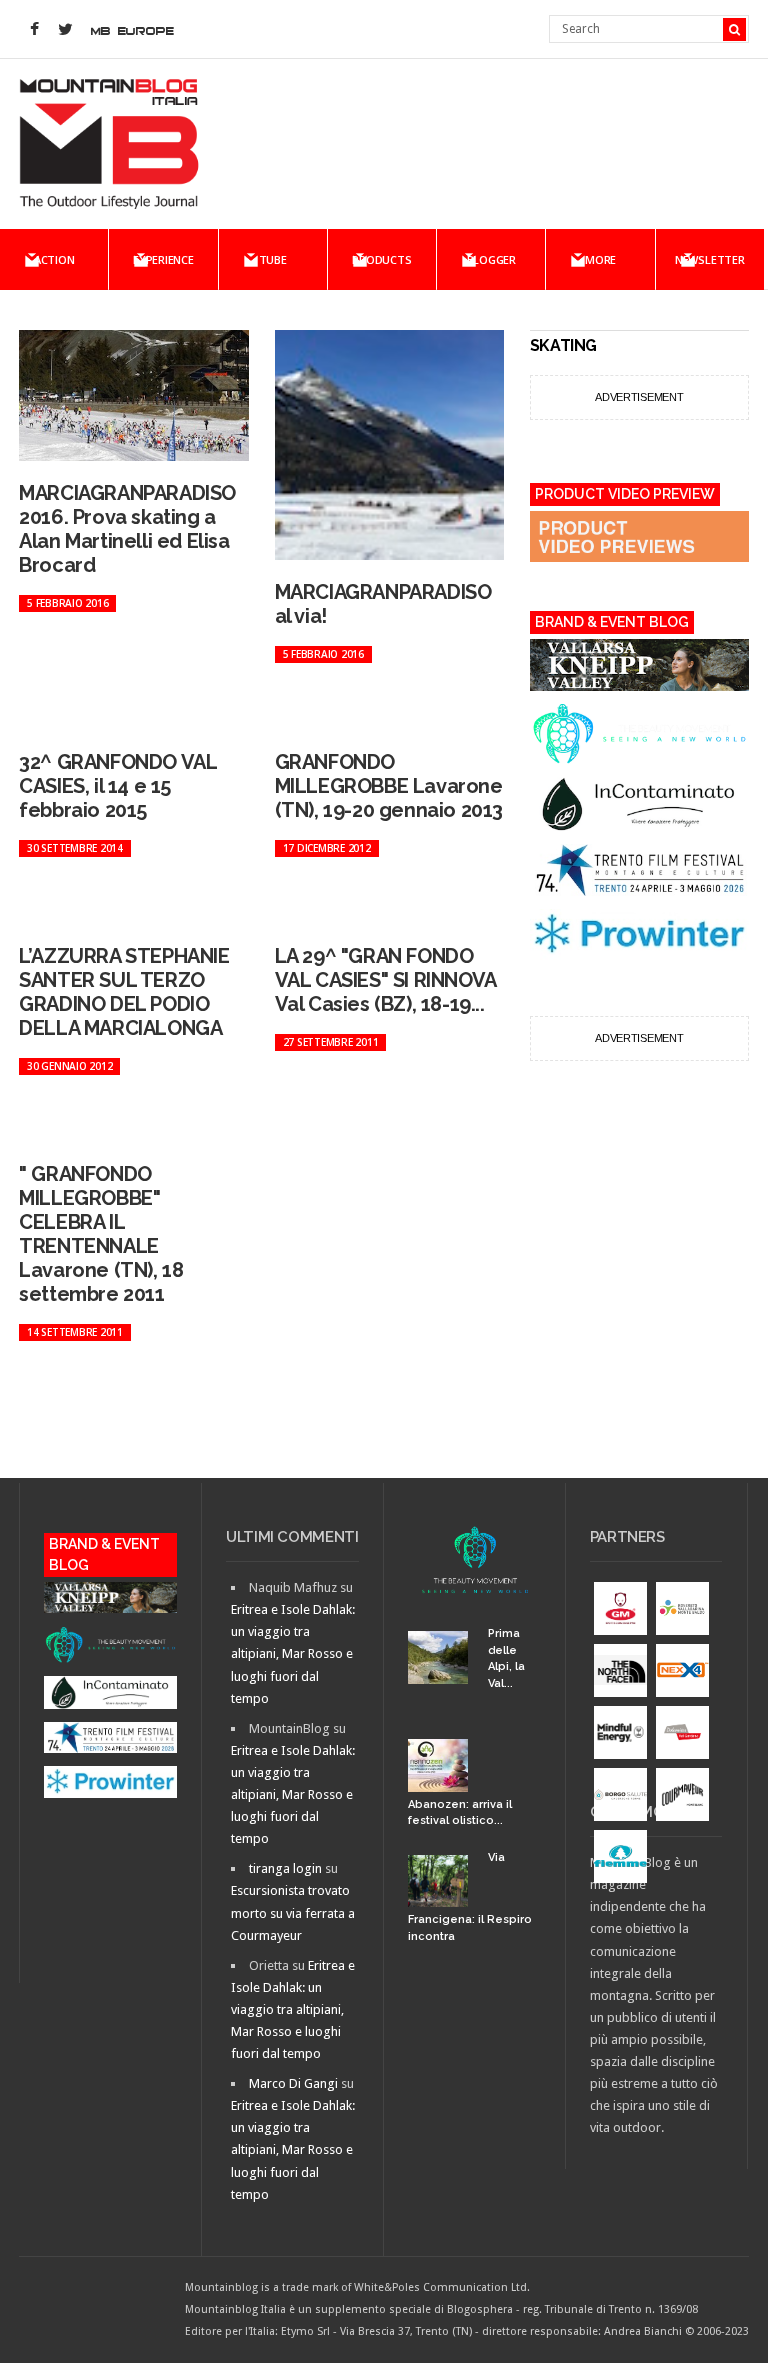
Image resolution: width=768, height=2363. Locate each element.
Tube (273, 259)
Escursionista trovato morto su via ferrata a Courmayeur (293, 1912)
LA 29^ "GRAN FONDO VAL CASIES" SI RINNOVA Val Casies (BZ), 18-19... (385, 980)
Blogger (491, 259)
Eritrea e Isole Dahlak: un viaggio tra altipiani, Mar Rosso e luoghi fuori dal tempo (293, 1653)
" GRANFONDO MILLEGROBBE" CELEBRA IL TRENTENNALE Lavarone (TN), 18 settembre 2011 (101, 1234)
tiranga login (285, 1868)
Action (54, 259)
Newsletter (710, 259)
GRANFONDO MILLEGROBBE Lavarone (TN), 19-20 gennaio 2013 (389, 786)
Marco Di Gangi (293, 2083)
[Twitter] (65, 30)
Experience (163, 259)
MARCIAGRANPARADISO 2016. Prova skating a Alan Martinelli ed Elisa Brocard (127, 529)
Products (381, 259)
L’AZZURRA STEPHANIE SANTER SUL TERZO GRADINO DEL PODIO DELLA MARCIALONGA (124, 992)
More (600, 259)
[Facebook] (34, 30)
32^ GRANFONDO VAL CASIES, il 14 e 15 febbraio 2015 (117, 786)
